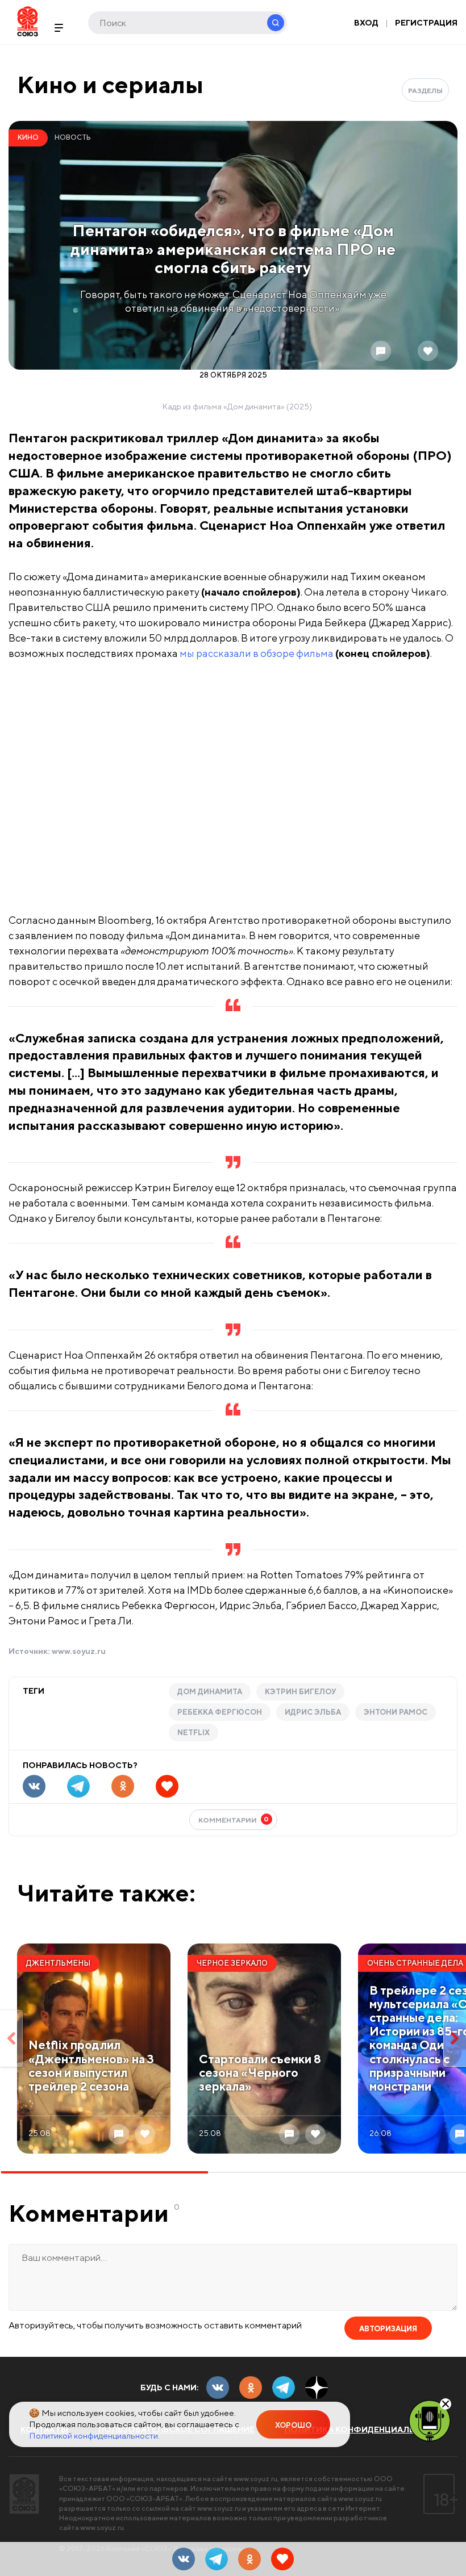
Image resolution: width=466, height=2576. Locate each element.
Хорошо (293, 2425)
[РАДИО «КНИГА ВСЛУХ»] (430, 2420)
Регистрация (426, 23)
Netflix (194, 1733)
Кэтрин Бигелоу (300, 1692)
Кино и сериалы (110, 84)
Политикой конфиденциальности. (94, 2435)
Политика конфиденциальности (365, 2430)
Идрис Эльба (313, 1712)
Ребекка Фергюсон (220, 1712)
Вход (366, 23)
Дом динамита (210, 1692)
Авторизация (388, 2329)
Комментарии (234, 1819)
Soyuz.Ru (28, 21)
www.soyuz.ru (79, 1651)
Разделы (425, 91)
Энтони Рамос (396, 1712)
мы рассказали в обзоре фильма (257, 653)
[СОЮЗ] (24, 2494)
